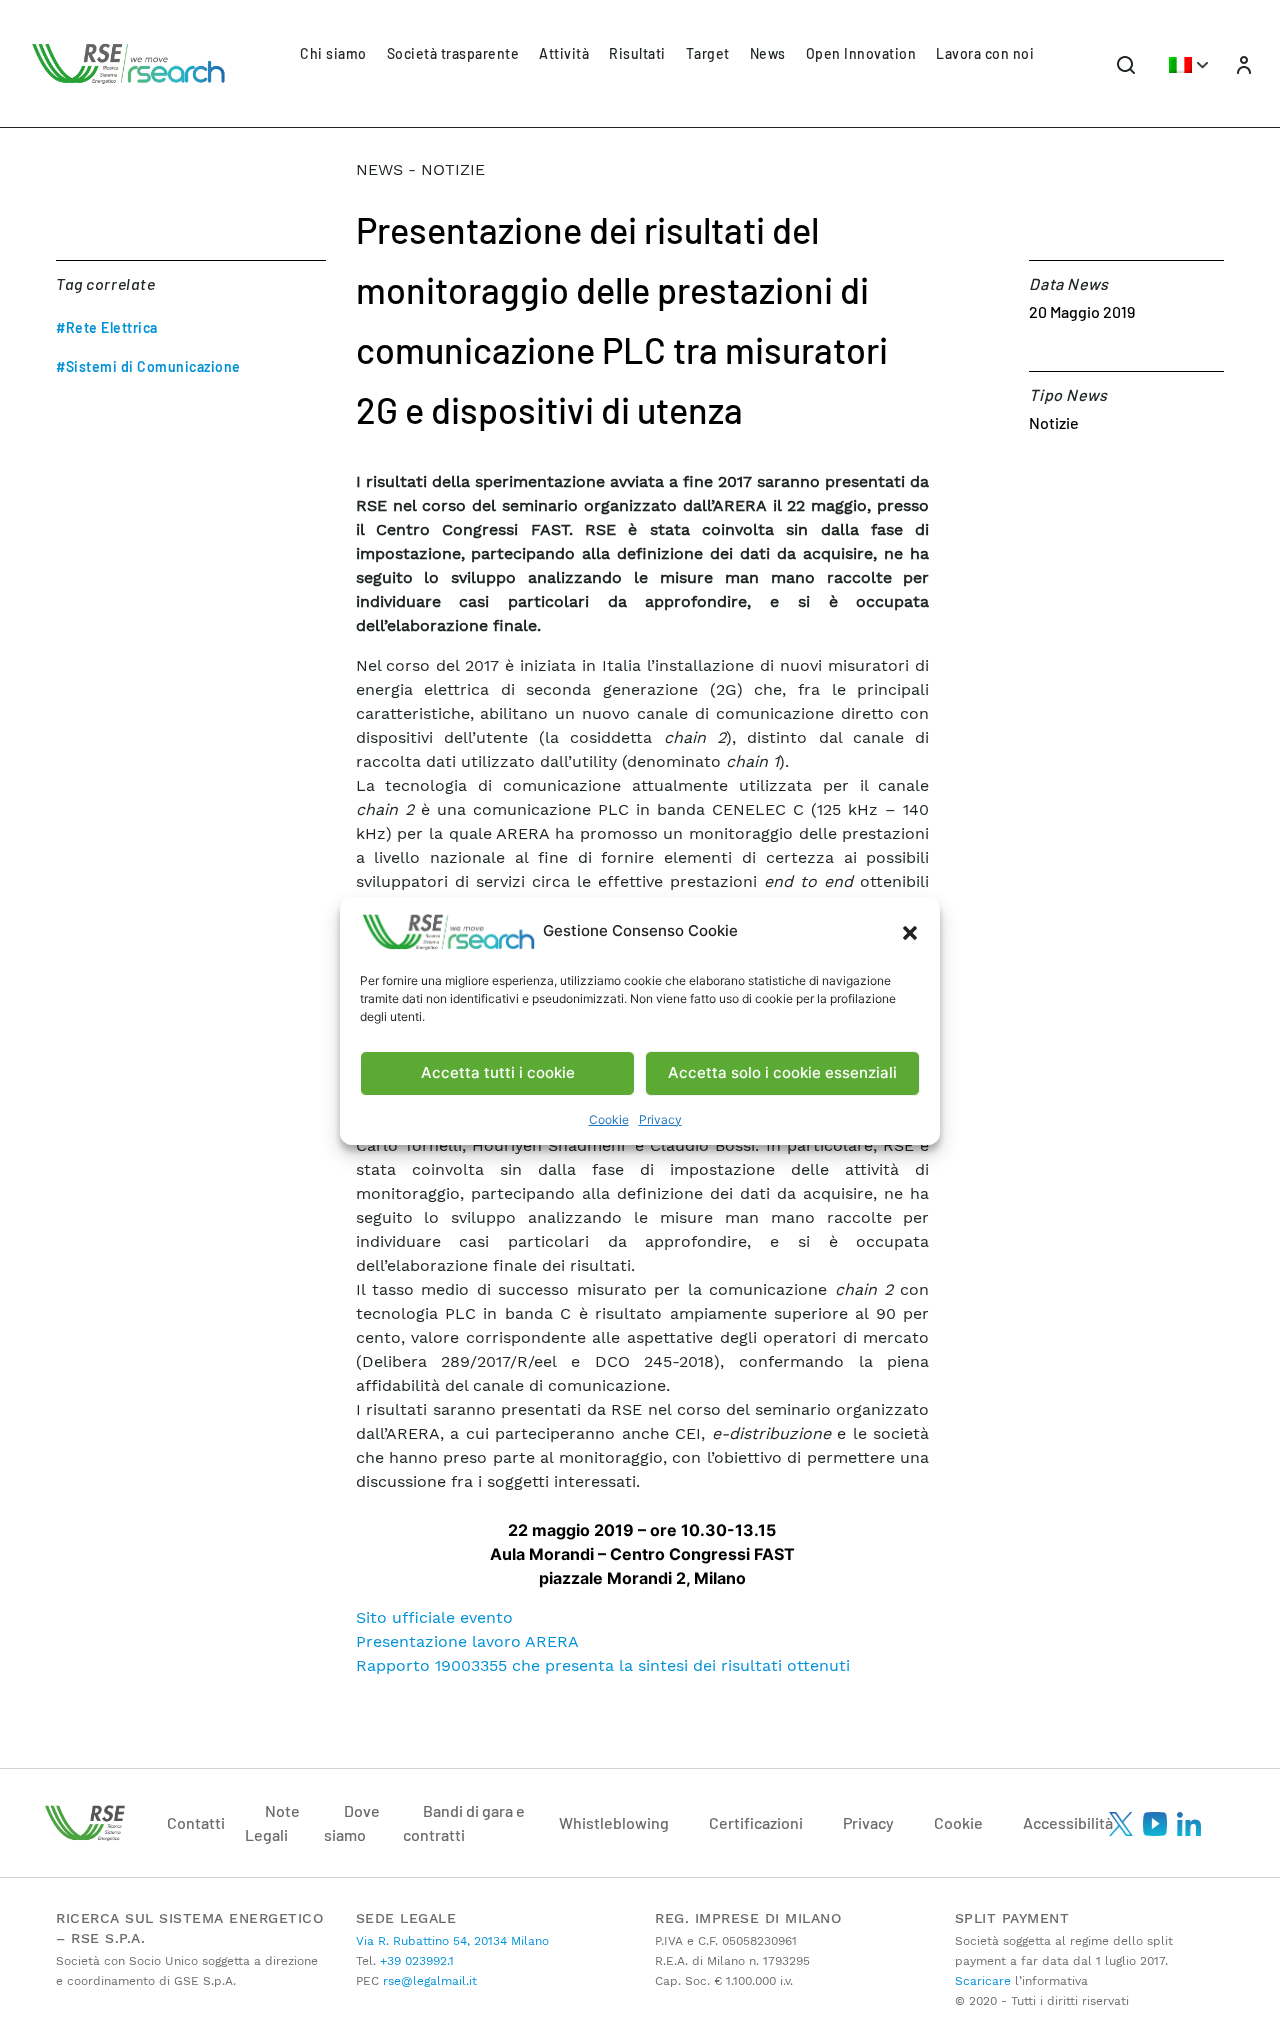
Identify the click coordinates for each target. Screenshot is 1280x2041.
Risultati (637, 53)
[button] (910, 932)
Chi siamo (333, 53)
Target (708, 53)
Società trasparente (453, 53)
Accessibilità (1068, 1822)
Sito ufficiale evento (434, 1617)
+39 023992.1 (415, 1961)
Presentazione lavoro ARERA (467, 1641)
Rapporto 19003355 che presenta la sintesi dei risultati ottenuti (608, 1665)
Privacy (660, 1119)
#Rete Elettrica (107, 327)
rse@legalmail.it (428, 1981)
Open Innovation (861, 53)
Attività (564, 53)
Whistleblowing (614, 1822)
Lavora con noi (985, 53)
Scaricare (983, 1981)
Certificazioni (756, 1822)
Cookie (609, 1119)
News (768, 53)
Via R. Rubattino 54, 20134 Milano (452, 1941)
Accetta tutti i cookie (498, 1072)
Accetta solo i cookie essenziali (782, 1072)
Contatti (196, 1822)
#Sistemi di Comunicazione (148, 366)
